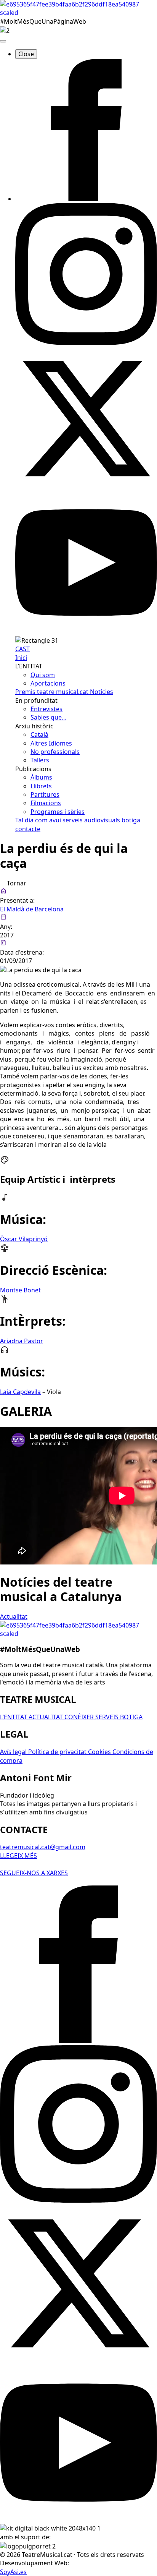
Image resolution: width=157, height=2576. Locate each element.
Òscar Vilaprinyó (24, 1239)
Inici (21, 658)
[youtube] (86, 631)
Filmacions (46, 803)
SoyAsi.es (13, 2572)
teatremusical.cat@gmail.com (43, 1847)
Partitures (45, 794)
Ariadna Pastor (22, 1341)
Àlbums (41, 777)
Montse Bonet (20, 1290)
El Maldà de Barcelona (32, 909)
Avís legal (14, 1752)
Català (39, 734)
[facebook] (86, 199)
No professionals (55, 752)
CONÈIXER (80, 1717)
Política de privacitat (58, 1752)
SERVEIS (108, 1717)
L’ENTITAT (14, 1717)
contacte (28, 829)
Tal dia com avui (39, 820)
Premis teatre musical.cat (53, 692)
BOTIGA (131, 1717)
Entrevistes (46, 709)
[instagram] (86, 343)
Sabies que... (48, 717)
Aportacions (48, 683)
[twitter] (86, 487)
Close (26, 54)
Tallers (40, 760)
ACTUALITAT (46, 1717)
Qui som (43, 675)
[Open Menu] (3, 41)
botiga (131, 820)
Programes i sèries (58, 812)
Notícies (102, 692)
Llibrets (41, 786)
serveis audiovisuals (92, 820)
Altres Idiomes (51, 743)
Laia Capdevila (20, 1392)
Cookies (100, 1752)
